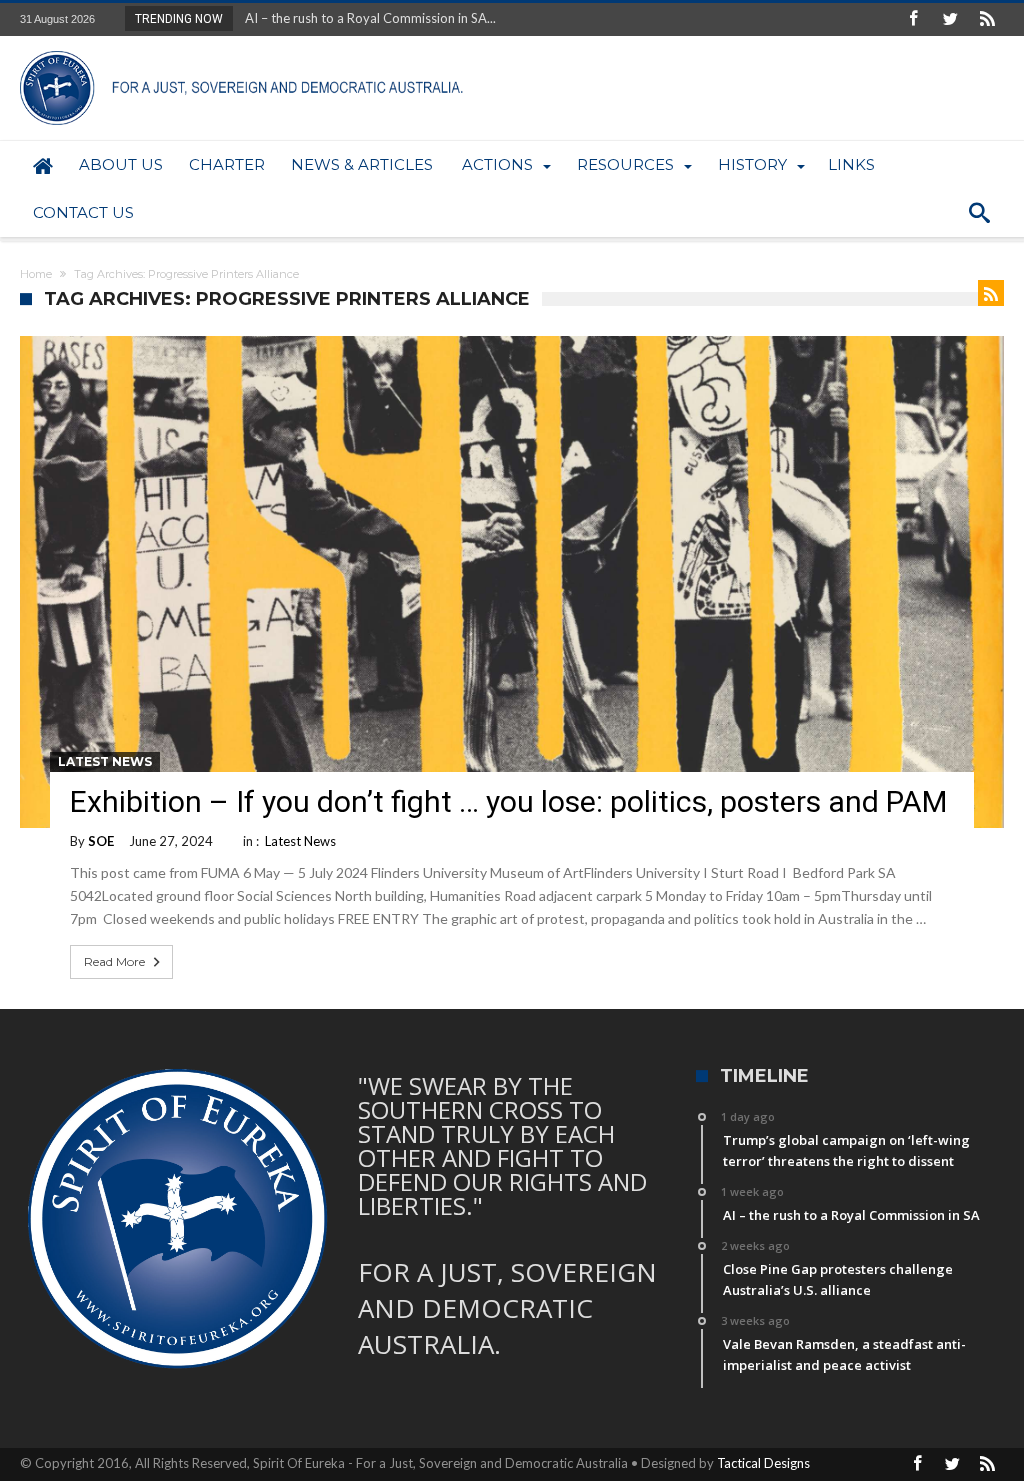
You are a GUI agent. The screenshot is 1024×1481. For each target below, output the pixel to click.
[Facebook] (914, 19)
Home (36, 274)
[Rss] (988, 19)
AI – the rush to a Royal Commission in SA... (366, 18)
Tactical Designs (763, 1463)
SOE (101, 841)
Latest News (105, 761)
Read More (114, 961)
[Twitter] (951, 19)
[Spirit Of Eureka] (245, 50)
